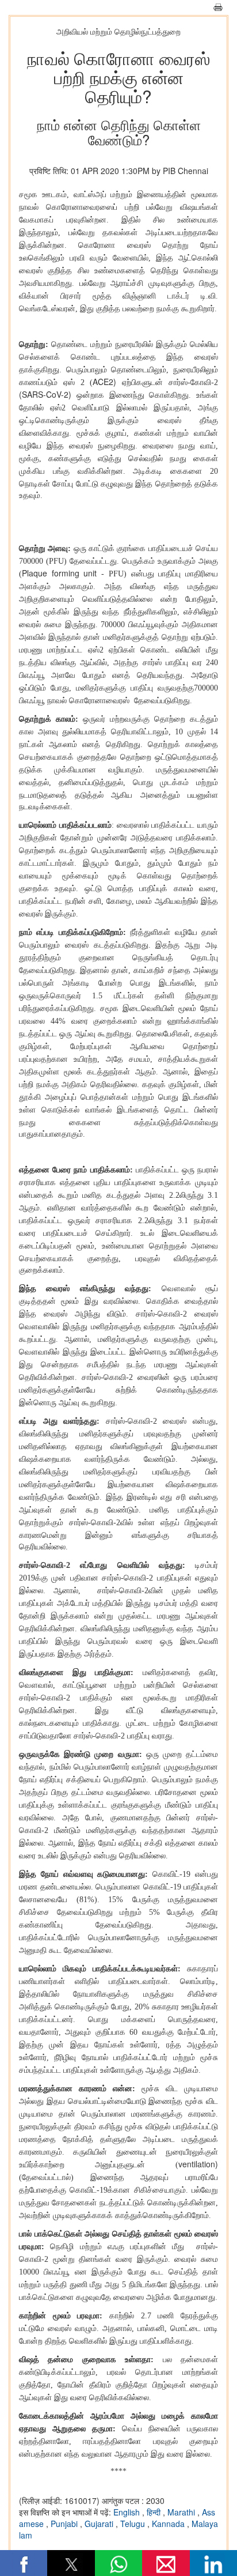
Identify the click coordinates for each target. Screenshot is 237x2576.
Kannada (169, 2524)
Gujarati (100, 2524)
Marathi (182, 2512)
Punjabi (65, 2524)
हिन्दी (155, 2512)
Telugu (134, 2524)
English (128, 2512)
